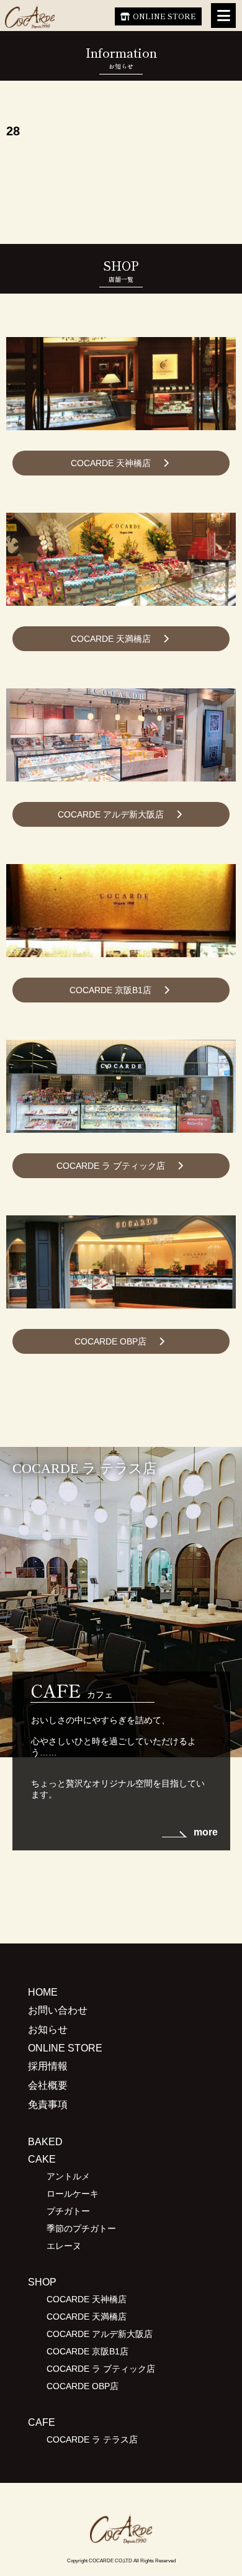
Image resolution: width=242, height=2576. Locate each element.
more (206, 1832)
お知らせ (48, 2029)
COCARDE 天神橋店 (111, 463)
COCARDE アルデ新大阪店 (111, 814)
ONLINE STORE (164, 16)
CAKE (42, 2159)
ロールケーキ (73, 2194)
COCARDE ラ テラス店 (92, 2439)
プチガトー (68, 2211)
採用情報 (48, 2066)
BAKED (45, 2142)
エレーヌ (64, 2246)
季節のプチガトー (81, 2228)
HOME (43, 1992)
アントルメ (68, 2176)
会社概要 (48, 2085)
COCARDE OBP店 (110, 1341)
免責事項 (48, 2105)
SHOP (42, 2282)
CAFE (42, 2422)
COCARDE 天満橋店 (111, 639)
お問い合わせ (58, 2010)
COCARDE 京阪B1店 (110, 990)
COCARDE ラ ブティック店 (111, 1166)
